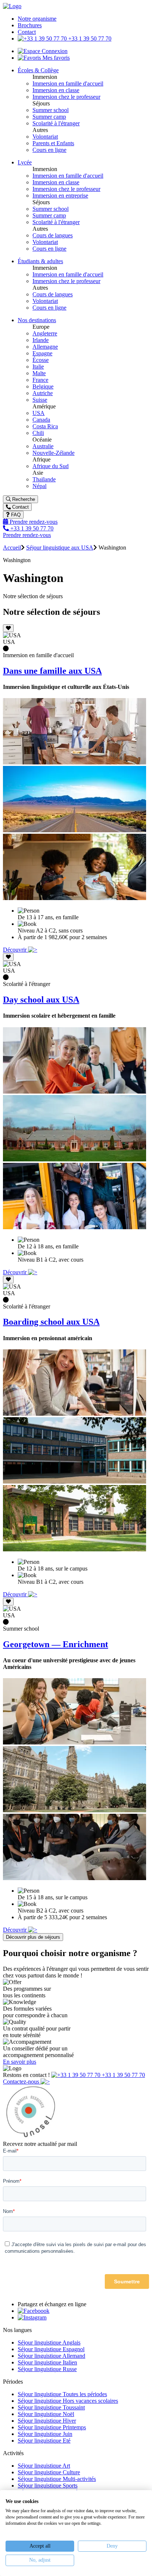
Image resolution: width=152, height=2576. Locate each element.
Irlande (41, 340)
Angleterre (45, 333)
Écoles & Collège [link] (38, 70)
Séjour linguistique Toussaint (51, 2407)
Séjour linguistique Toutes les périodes (62, 2394)
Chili (38, 433)
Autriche (43, 393)
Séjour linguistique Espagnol (51, 2349)
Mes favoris (55, 58)
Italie (38, 367)
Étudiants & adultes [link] (40, 261)
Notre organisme (37, 19)
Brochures (30, 25)
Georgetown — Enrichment (56, 1644)
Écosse (41, 360)
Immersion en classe (56, 90)
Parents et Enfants (53, 143)
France (40, 380)
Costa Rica (45, 426)
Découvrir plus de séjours (33, 1937)
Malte (39, 373)
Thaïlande (44, 479)
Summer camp (49, 117)
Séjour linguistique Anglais (49, 2343)
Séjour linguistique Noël (46, 2414)
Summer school (51, 110)
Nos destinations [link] (37, 320)
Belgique (43, 386)
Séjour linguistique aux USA (60, 548)
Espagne (42, 353)
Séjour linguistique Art (44, 2466)
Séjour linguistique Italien (47, 2362)
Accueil (12, 548)
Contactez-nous (22, 2082)
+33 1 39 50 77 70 (89, 39)
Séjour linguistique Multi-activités (57, 2479)
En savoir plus (20, 2062)
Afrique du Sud (51, 466)
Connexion (54, 51)
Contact (27, 32)
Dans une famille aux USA (52, 671)
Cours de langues (53, 235)
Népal (39, 486)
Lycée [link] (25, 162)
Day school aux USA (41, 1000)
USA (39, 413)
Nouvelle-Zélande (53, 453)
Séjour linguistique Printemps (52, 2427)
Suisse (40, 400)
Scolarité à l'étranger (56, 123)
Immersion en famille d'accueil (68, 83)
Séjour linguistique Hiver (47, 2421)
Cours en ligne (49, 150)
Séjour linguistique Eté (44, 2441)
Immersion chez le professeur (66, 97)
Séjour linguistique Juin (45, 2434)
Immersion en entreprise (60, 196)
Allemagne (45, 347)
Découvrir (15, 950)
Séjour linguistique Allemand (51, 2356)
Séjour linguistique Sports (48, 2486)
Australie (43, 446)
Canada (41, 420)
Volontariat (45, 137)
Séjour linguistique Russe (47, 2369)
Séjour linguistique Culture (49, 2472)
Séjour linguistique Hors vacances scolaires (68, 2401)
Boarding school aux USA (51, 1322)
